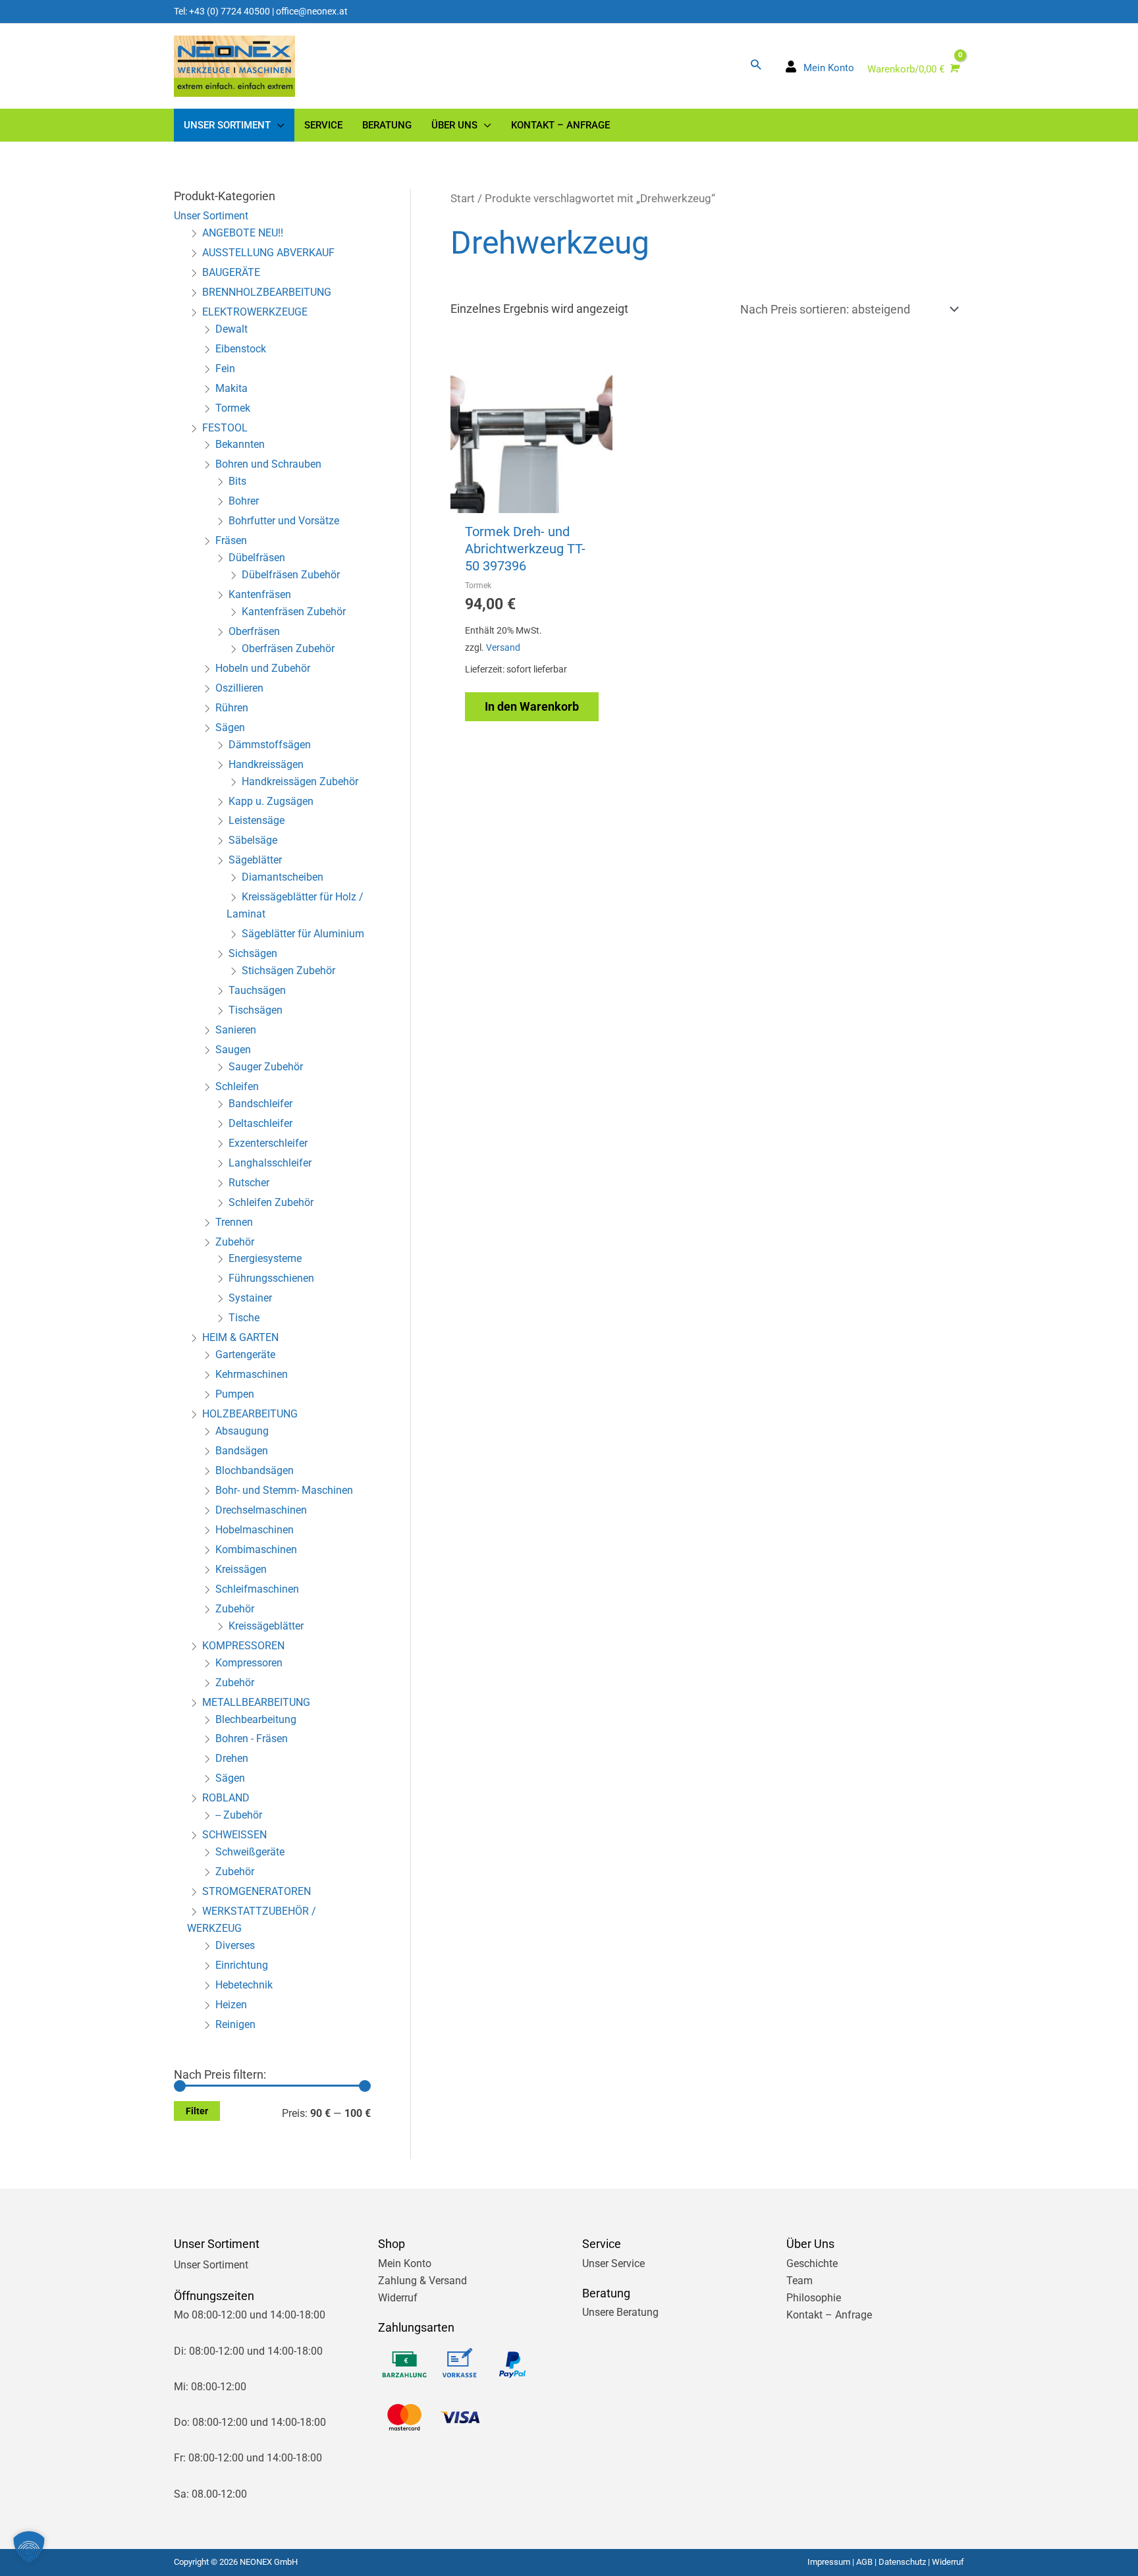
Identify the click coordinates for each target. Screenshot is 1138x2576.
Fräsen (231, 540)
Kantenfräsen (260, 594)
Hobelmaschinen (255, 1530)
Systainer (250, 1298)
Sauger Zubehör (266, 1067)
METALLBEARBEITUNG (256, 1702)
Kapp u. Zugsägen (271, 801)
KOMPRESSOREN (243, 1646)
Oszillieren (239, 688)
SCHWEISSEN (234, 1835)
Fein (225, 369)
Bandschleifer (260, 1104)
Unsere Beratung (620, 2312)
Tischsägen (256, 1010)
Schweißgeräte (250, 1852)
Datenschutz (902, 2562)
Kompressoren (249, 1663)
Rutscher (249, 1183)
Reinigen (235, 2024)
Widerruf (398, 2298)
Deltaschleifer (260, 1123)
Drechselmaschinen (261, 1510)
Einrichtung (242, 1965)
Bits (237, 481)
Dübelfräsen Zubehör (291, 575)
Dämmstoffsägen (270, 745)
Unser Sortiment (211, 216)
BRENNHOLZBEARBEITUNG (267, 292)
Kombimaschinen (256, 1549)
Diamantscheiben (283, 877)
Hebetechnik (244, 1985)
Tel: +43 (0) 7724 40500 (222, 11)
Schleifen (237, 1086)
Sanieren (236, 1030)
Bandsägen (242, 1451)
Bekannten (240, 444)
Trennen (234, 1222)
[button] (756, 64)
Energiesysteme (265, 1258)
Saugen (233, 1050)
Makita (231, 388)
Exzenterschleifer (268, 1143)
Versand (503, 648)
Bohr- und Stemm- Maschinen (284, 1490)
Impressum (829, 2562)
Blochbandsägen (255, 1470)
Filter (197, 2111)
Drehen (232, 1758)
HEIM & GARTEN (240, 1337)
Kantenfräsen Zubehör (294, 612)
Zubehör (235, 1242)
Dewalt (231, 329)
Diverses (235, 1945)
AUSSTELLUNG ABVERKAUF (268, 253)
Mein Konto (405, 2263)
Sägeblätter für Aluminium (303, 934)
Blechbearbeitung (256, 1719)
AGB (864, 2562)
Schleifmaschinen (257, 1589)
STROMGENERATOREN (257, 1891)
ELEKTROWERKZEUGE (255, 312)
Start (463, 199)
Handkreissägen (266, 764)
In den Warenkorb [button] (532, 706)
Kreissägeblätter (266, 1626)
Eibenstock (241, 349)
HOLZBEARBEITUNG (250, 1414)
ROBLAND (226, 1798)
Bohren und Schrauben (268, 464)
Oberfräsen (254, 631)
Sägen (230, 727)
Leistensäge (257, 820)
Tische (244, 1318)
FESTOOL (225, 428)
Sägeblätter (255, 860)
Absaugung (242, 1431)
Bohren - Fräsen (252, 1739)
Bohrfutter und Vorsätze (284, 521)
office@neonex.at (312, 11)
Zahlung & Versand (422, 2281)
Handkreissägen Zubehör (300, 781)
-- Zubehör (239, 1815)
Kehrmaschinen (252, 1374)
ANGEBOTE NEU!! (243, 233)
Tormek (233, 408)
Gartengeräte (245, 1355)
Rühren (232, 708)
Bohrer (244, 501)
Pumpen (235, 1394)
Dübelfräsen (257, 558)
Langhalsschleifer (270, 1163)
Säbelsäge (253, 840)
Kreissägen (241, 1569)
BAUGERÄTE (231, 272)
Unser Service (613, 2263)
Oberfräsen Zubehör (288, 648)
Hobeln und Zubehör (263, 668)
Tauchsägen (257, 990)
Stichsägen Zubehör (288, 971)
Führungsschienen (271, 1278)
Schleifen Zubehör (271, 1202)
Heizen (231, 2005)
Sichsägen (253, 953)
